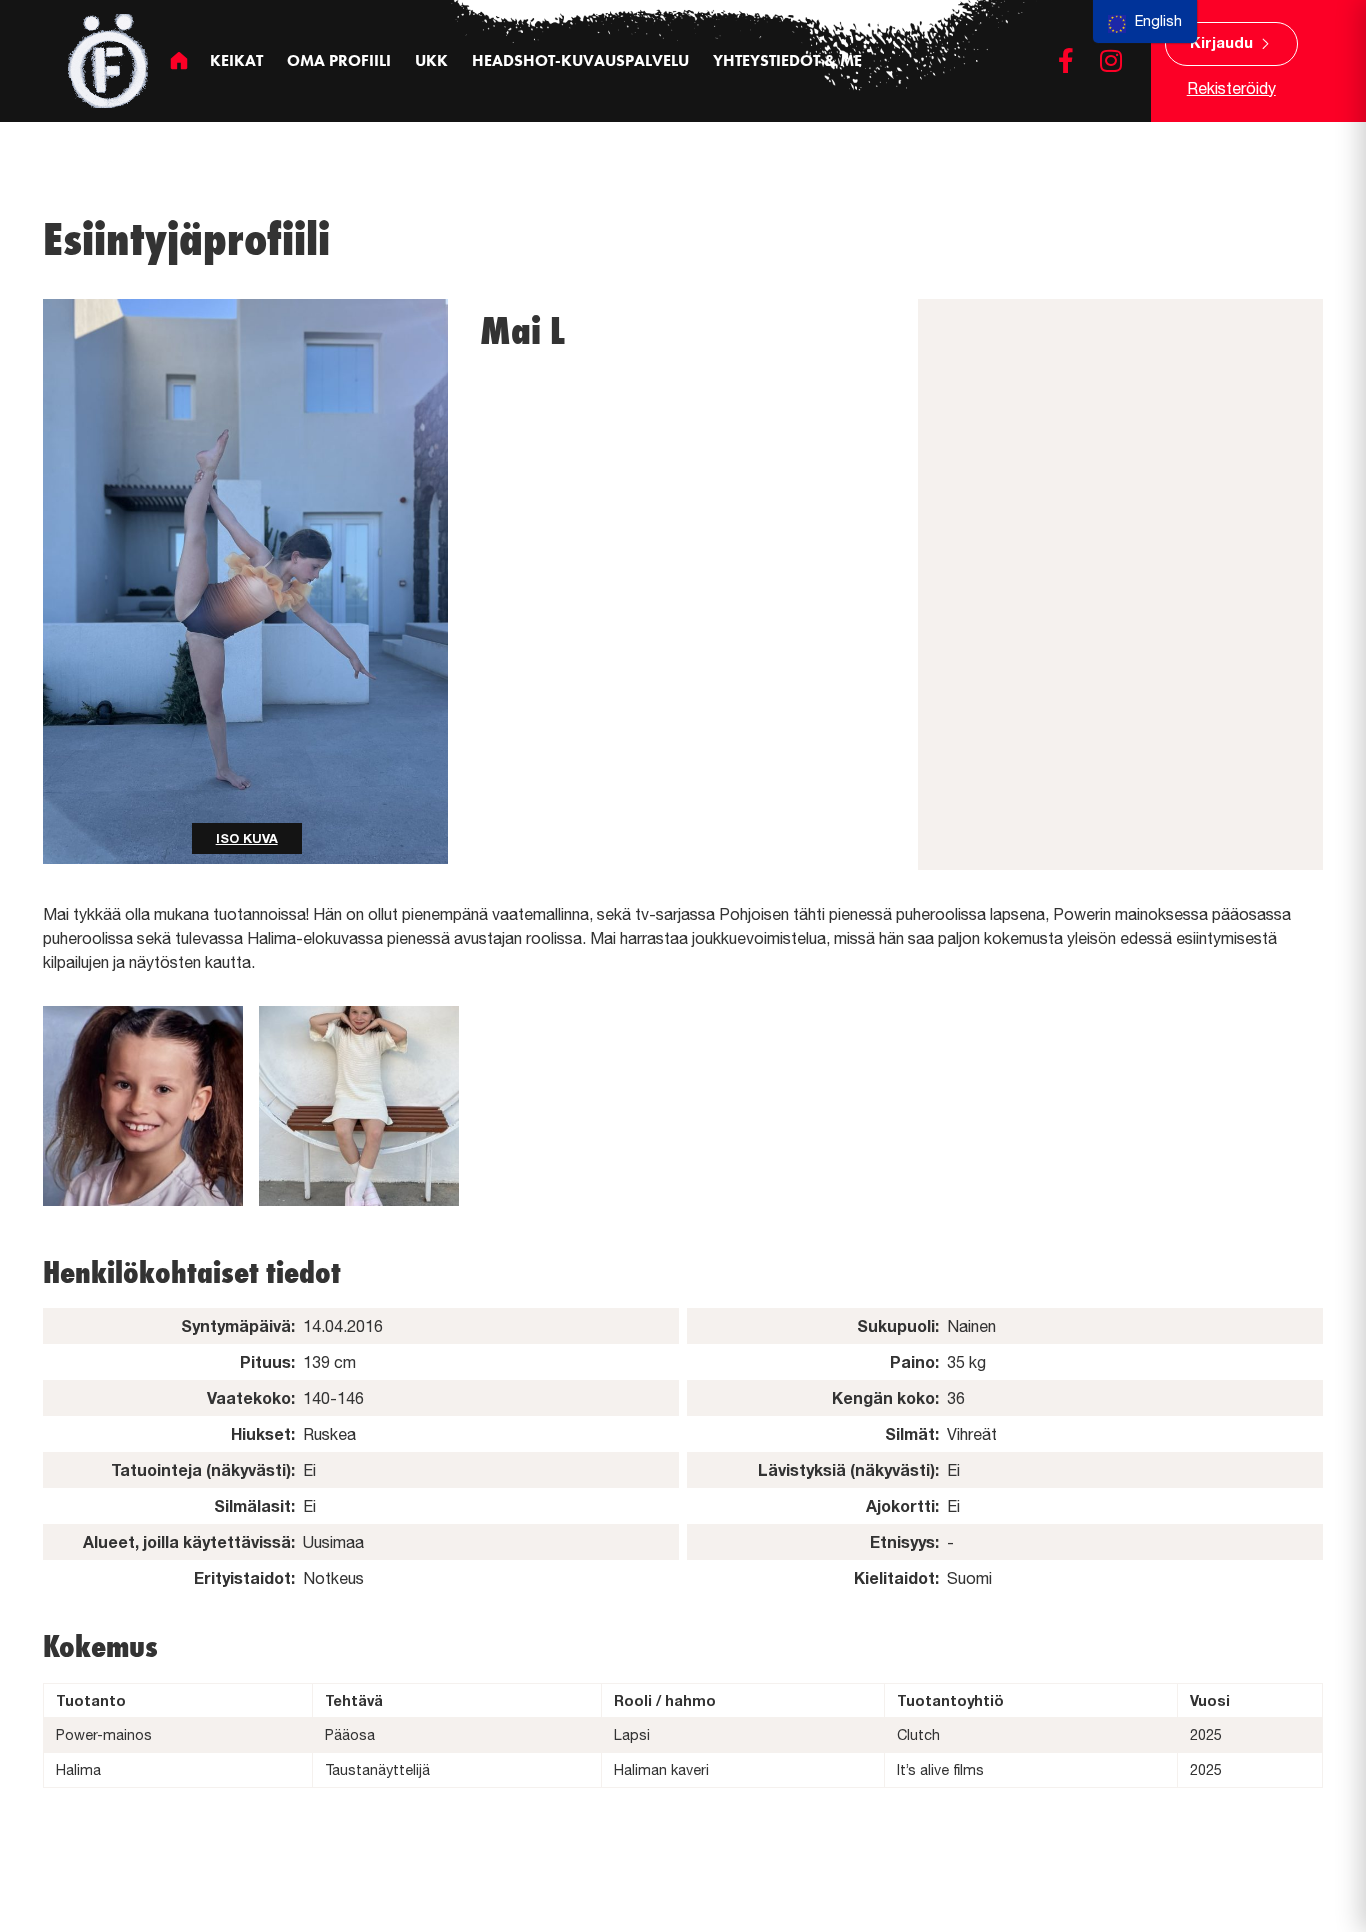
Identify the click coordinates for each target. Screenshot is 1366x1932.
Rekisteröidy (1231, 88)
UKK (431, 60)
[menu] (1145, 21)
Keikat (236, 60)
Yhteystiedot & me (787, 60)
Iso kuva (247, 838)
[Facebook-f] (1066, 60)
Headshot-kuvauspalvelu (580, 60)
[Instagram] (1111, 60)
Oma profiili (339, 60)
